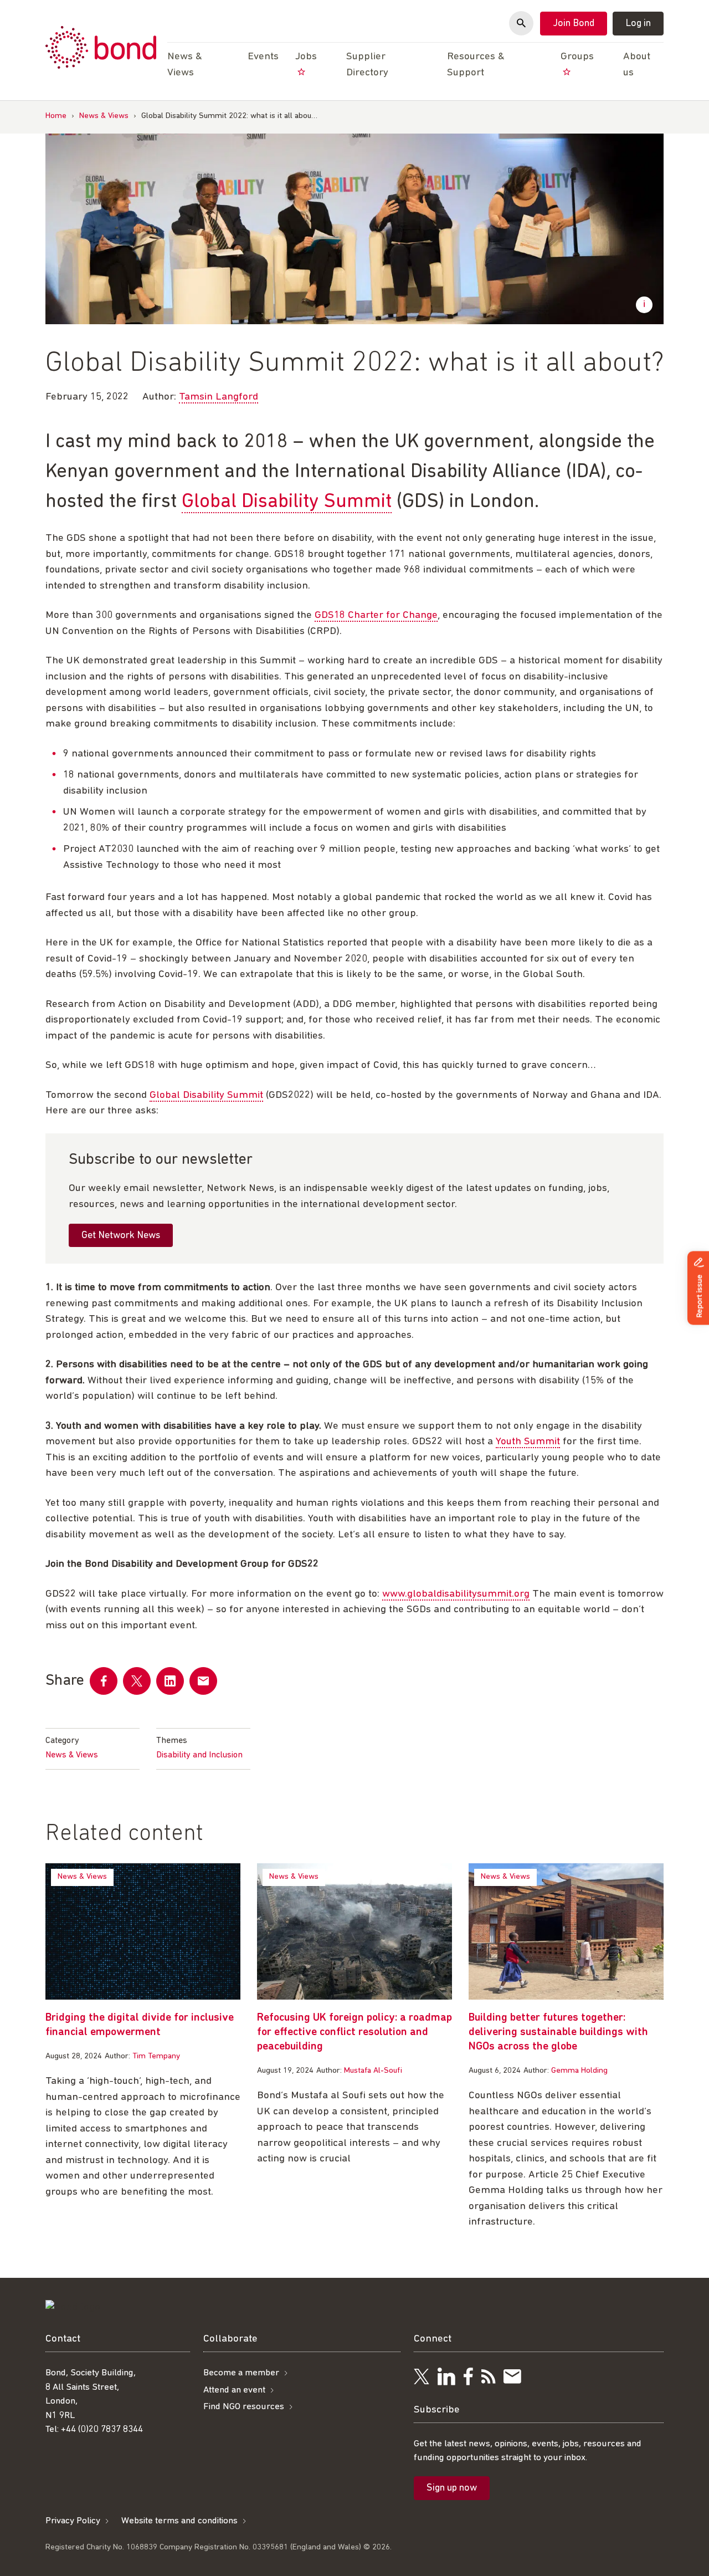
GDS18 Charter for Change (376, 615)
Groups (577, 57)
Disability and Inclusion (199, 1755)
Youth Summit (528, 1442)
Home (56, 116)
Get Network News (121, 1236)
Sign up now (452, 2488)
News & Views (104, 116)
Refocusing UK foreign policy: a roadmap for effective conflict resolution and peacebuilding (354, 2032)
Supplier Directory (367, 65)
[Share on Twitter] (137, 1681)
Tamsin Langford (219, 397)
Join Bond (574, 24)
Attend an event (234, 2390)
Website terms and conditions (179, 2520)
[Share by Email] (203, 1681)
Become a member (241, 2373)
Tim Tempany (156, 2056)
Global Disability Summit (287, 502)
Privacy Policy (73, 2520)
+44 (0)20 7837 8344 (102, 2429)
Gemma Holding (579, 2071)
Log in (638, 24)
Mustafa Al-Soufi (373, 2071)
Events (263, 57)
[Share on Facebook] (104, 1681)
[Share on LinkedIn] (170, 1681)
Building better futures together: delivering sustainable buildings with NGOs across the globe (558, 2032)
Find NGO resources (244, 2407)
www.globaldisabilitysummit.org (456, 1594)
